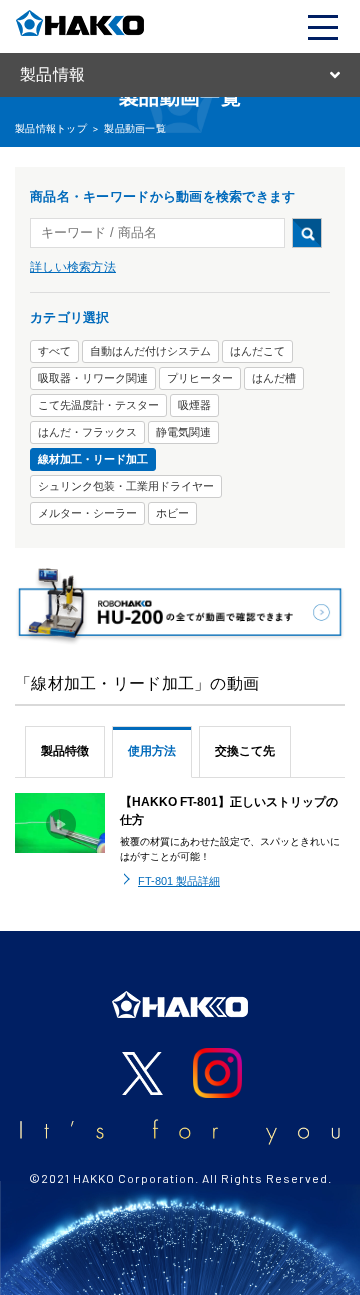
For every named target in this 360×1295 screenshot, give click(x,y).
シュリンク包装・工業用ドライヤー (126, 486)
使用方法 (152, 751)
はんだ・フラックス (87, 432)
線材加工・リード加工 (93, 459)
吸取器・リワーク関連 (93, 378)
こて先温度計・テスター (98, 405)
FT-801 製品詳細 (179, 881)
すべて (54, 351)
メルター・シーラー (87, 513)
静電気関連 (183, 432)
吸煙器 (194, 405)
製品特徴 (65, 751)
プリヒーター (200, 378)
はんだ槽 (274, 378)
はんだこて (257, 351)
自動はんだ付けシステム (150, 351)
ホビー (172, 513)
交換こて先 (245, 751)
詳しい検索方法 (73, 267)
